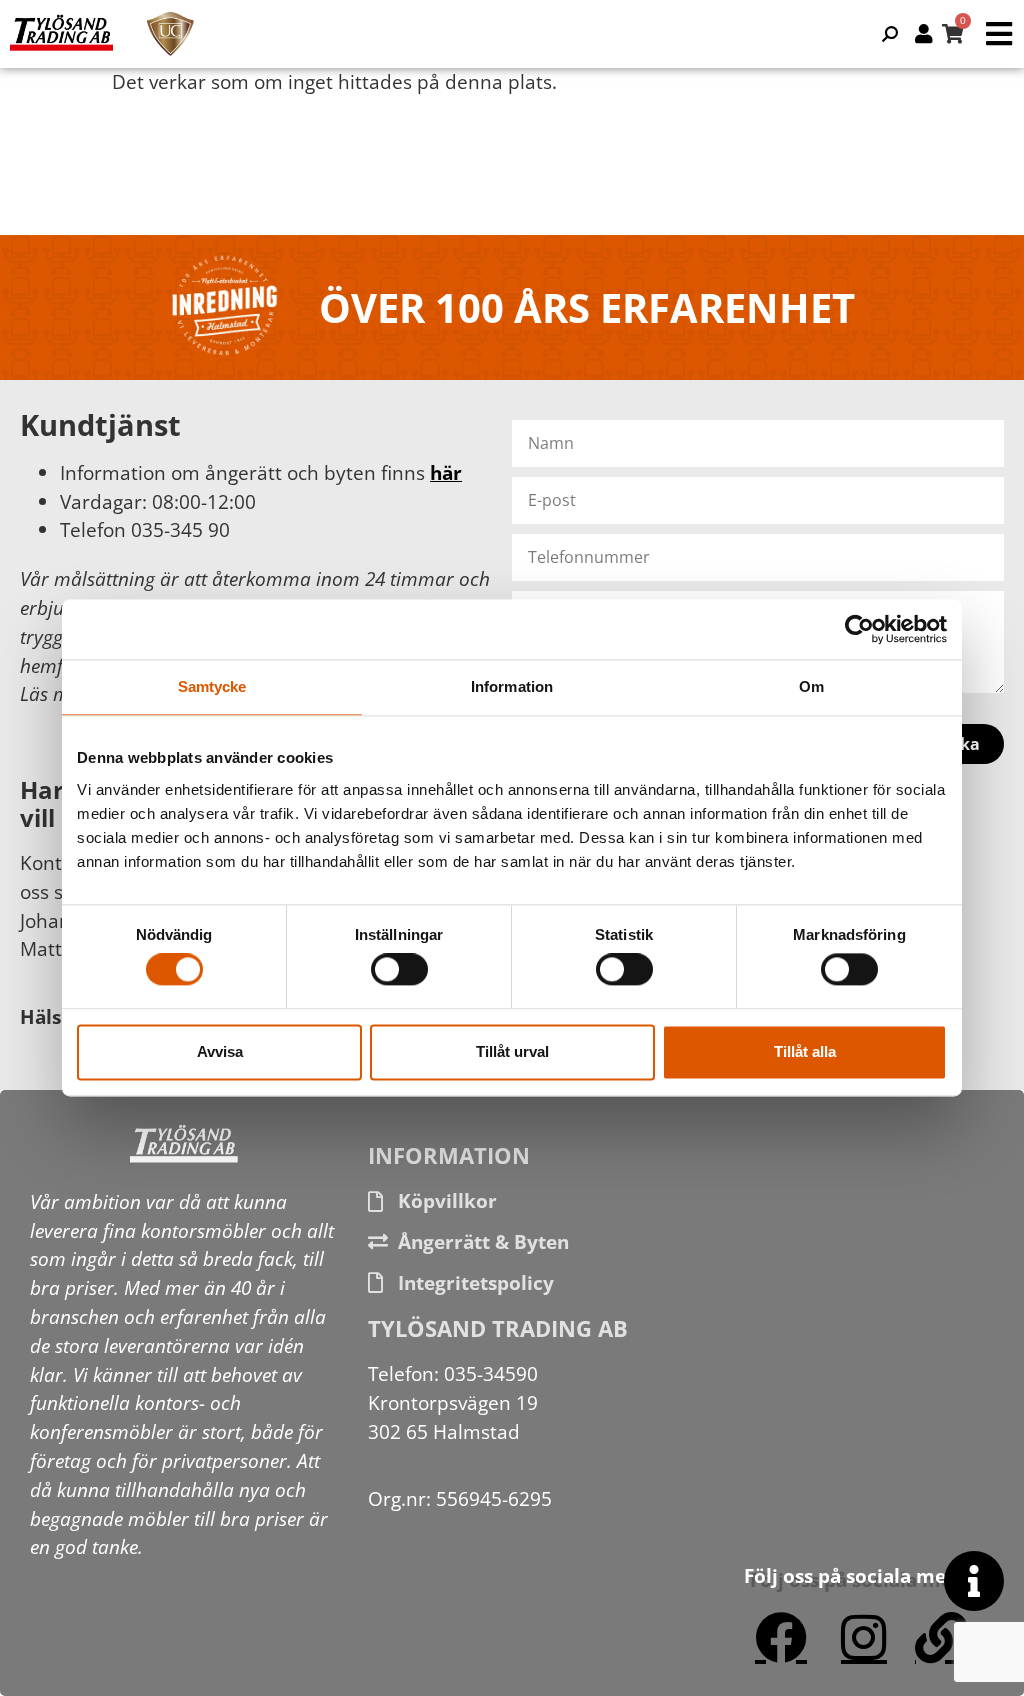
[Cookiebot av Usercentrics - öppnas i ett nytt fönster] (859, 629)
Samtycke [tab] (212, 686)
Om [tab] (811, 686)
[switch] (399, 970)
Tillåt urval (512, 1051)
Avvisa (220, 1051)
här (446, 472)
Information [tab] (512, 686)
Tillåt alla (805, 1051)
